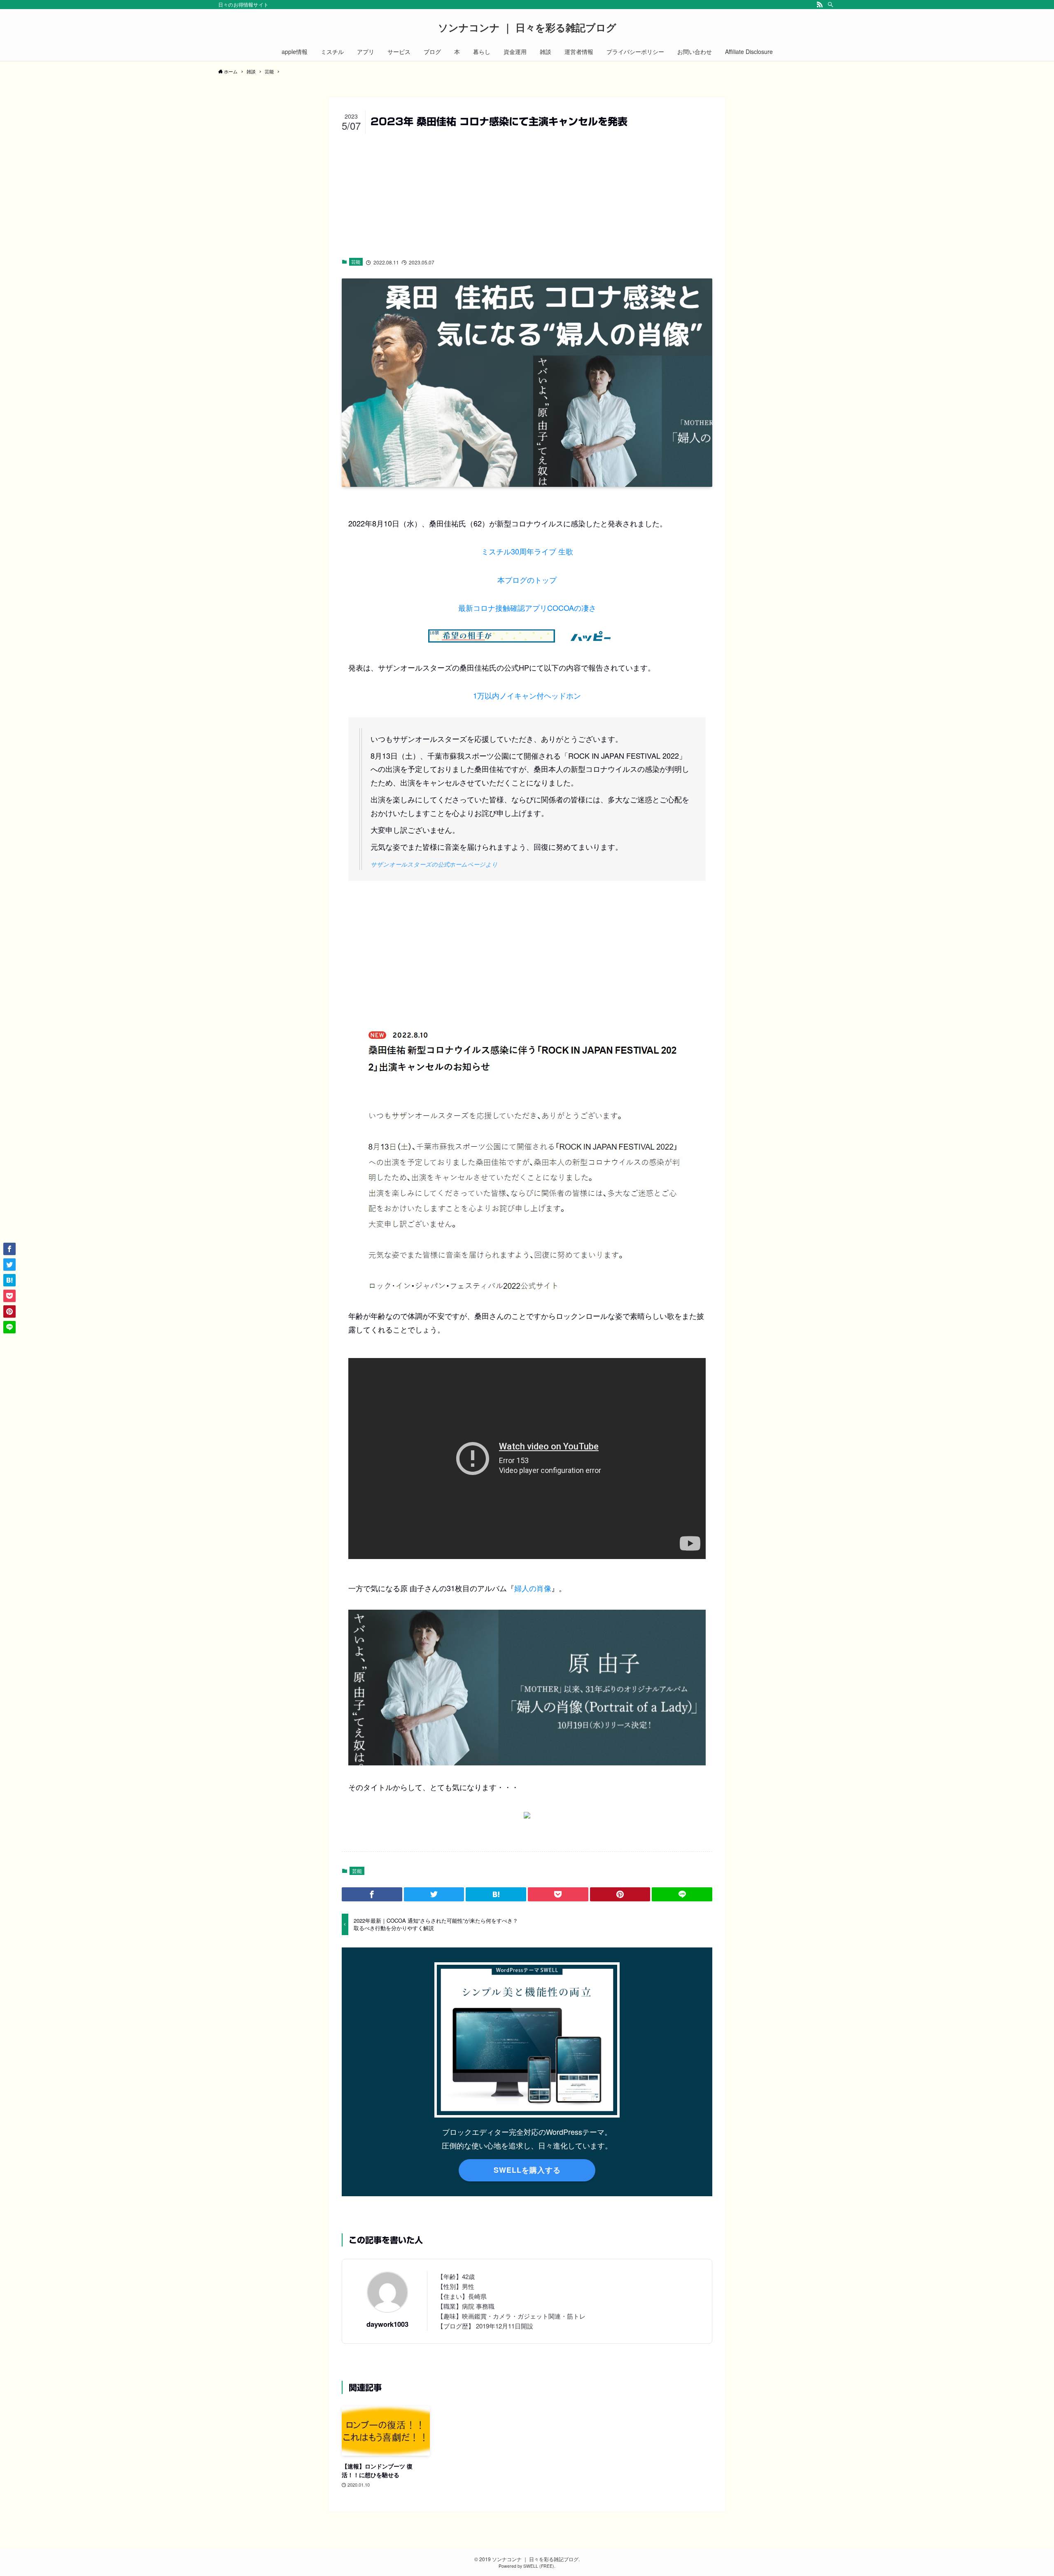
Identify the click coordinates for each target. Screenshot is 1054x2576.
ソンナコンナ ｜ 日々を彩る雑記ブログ (527, 27)
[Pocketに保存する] (558, 1894)
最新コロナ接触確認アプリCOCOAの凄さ (527, 608)
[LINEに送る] (682, 1894)
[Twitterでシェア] (434, 1894)
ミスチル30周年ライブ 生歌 (527, 551)
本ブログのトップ (527, 580)
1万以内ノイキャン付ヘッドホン (527, 695)
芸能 (356, 262)
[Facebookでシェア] (372, 1894)
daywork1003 (387, 2324)
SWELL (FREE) (539, 2566)
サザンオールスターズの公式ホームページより (434, 864)
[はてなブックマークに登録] (496, 1894)
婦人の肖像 (533, 1588)
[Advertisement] (527, 194)
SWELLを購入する (527, 2170)
